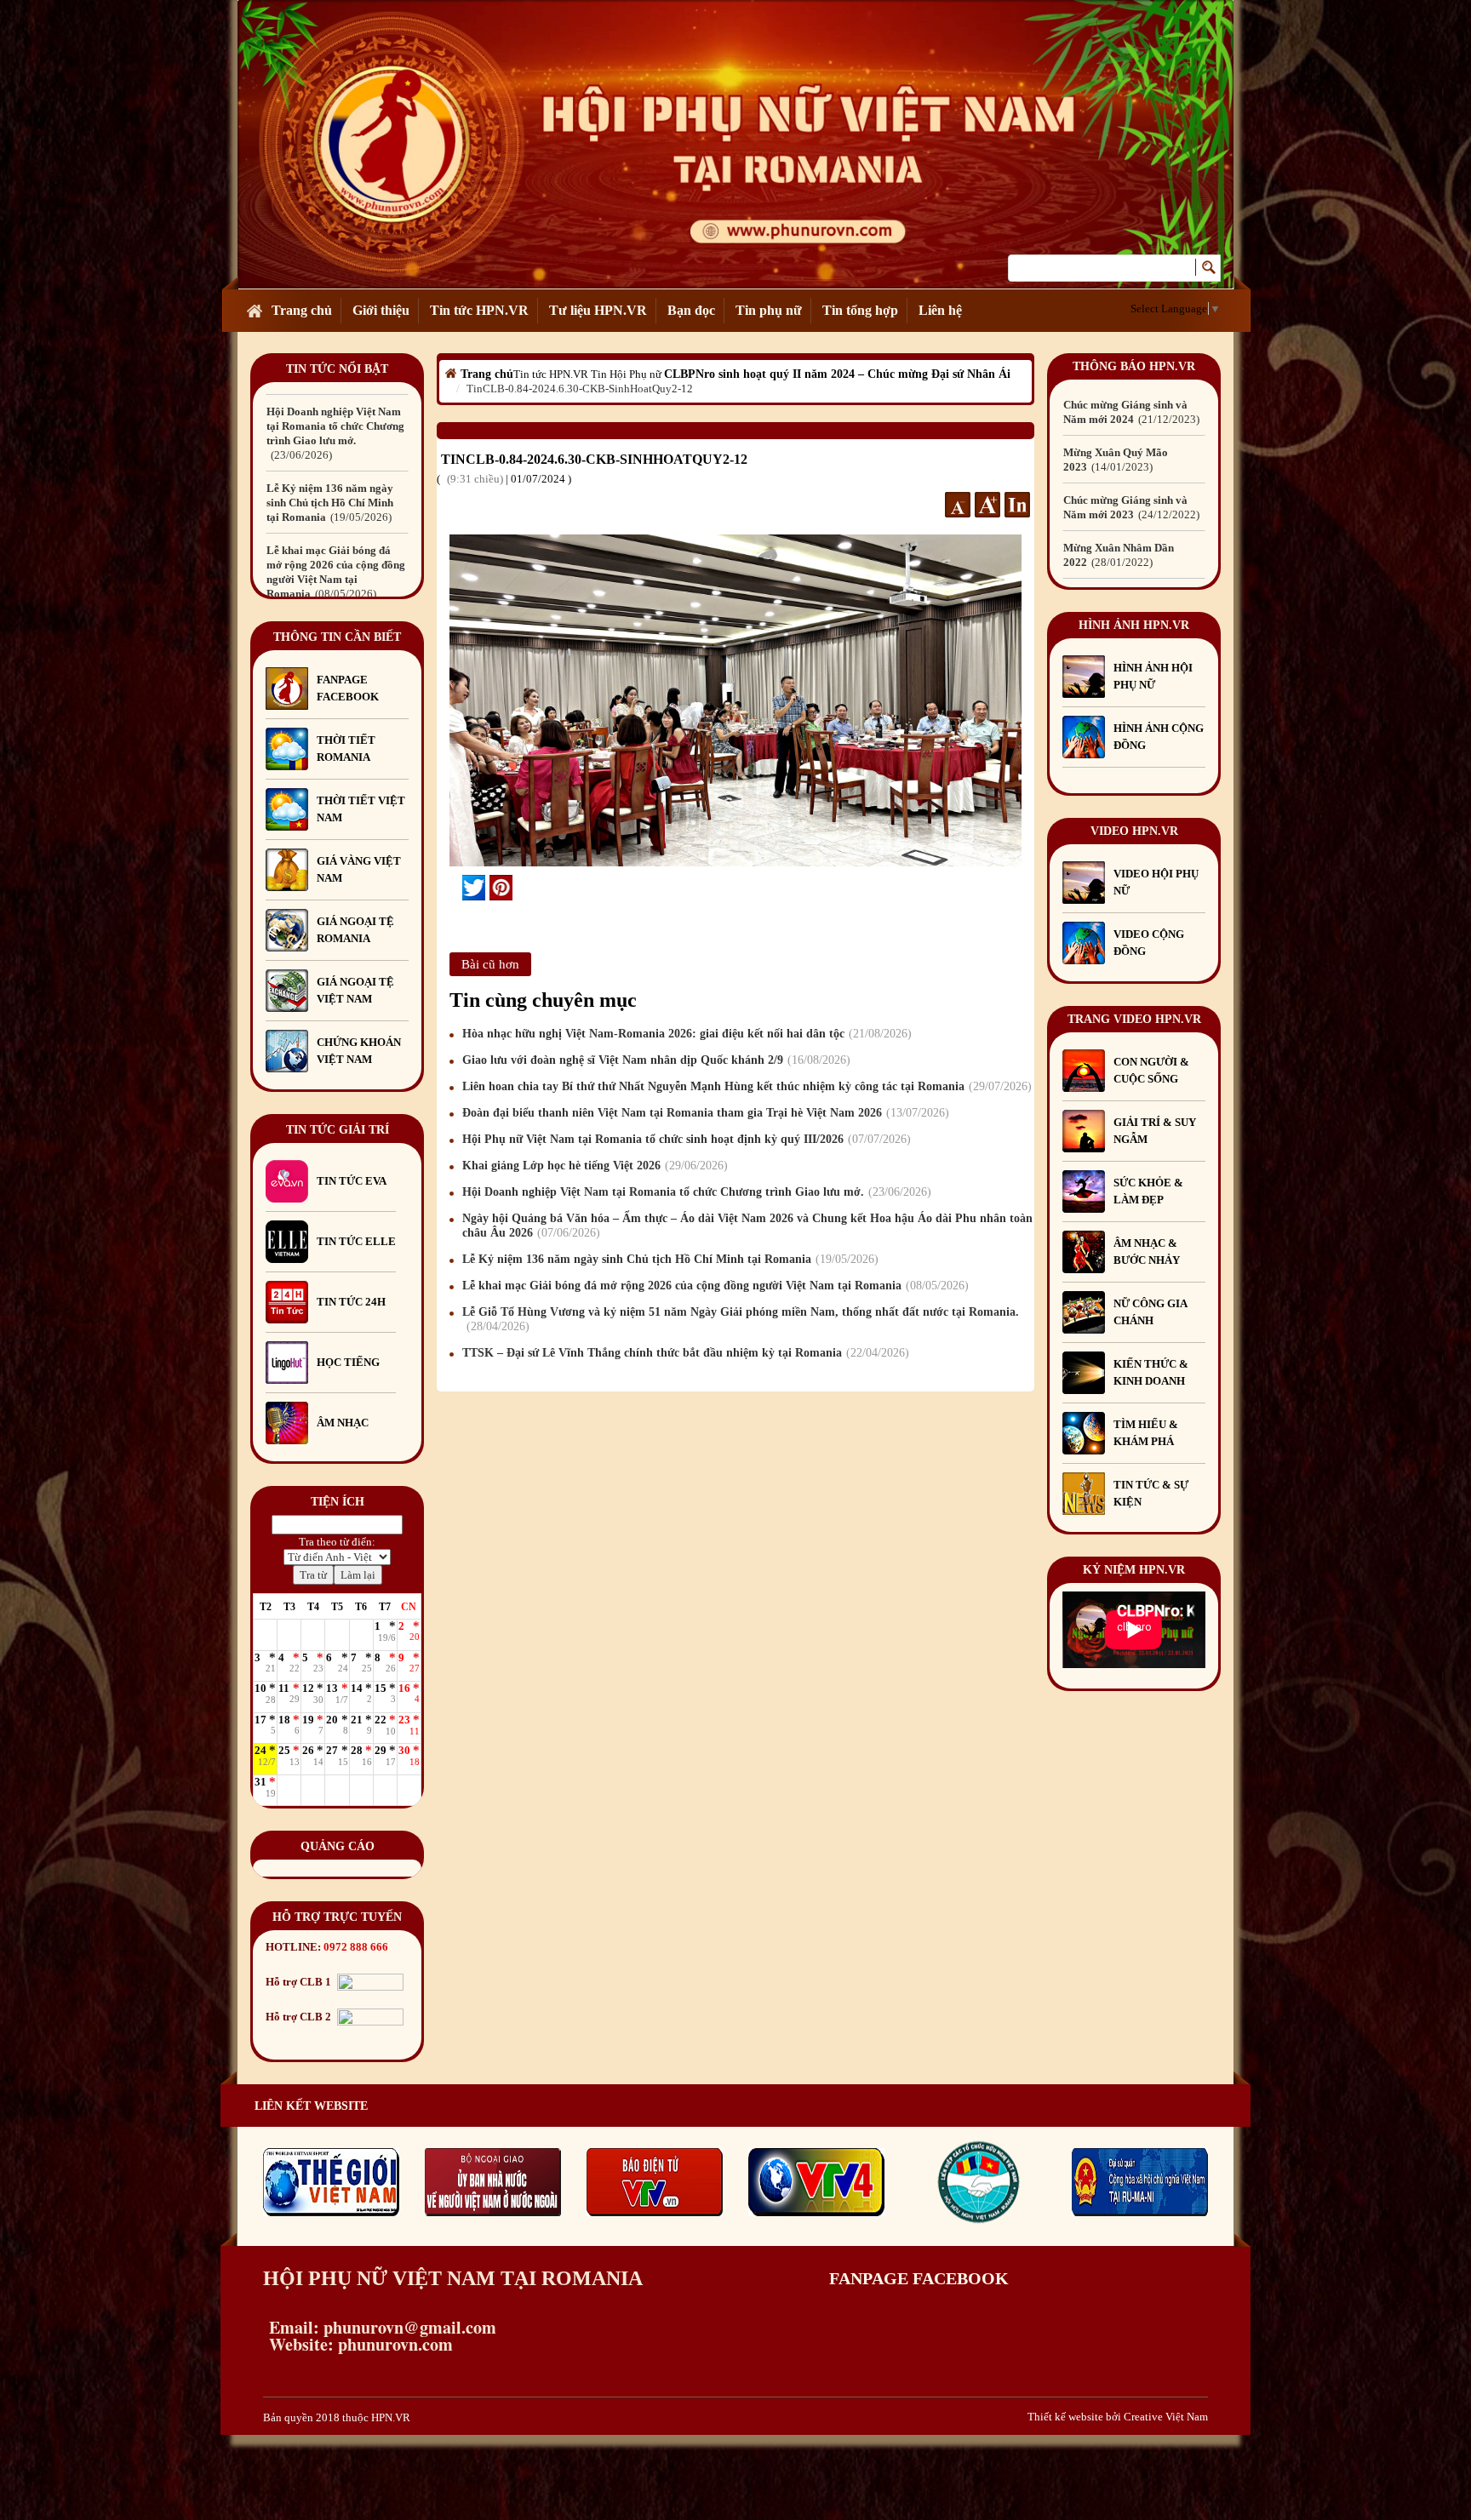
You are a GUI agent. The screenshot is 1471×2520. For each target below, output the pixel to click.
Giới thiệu (381, 310)
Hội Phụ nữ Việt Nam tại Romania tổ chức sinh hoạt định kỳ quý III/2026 (684, 1139)
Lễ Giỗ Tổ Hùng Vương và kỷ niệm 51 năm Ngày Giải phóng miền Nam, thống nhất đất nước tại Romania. (335, 579)
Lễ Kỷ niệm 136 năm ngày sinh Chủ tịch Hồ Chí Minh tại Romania (330, 426)
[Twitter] (474, 888)
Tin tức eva (352, 1181)
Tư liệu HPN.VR (598, 310)
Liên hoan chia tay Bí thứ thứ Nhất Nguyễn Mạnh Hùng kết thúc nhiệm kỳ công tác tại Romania (745, 1086)
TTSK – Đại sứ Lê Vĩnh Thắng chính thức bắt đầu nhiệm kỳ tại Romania (684, 1353)
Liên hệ (940, 310)
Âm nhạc (343, 1423)
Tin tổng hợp (860, 310)
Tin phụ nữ (769, 310)
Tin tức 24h (351, 1302)
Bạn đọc (691, 310)
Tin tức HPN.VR (479, 310)
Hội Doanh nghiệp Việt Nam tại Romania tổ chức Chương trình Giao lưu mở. (695, 1192)
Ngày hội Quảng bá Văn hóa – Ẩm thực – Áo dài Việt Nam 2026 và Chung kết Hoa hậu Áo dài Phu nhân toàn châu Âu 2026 (747, 1226)
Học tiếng (349, 1362)
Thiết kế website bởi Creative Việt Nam (1118, 2417)
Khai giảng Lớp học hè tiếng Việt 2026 (593, 1166)
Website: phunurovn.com (358, 2344)
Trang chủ (302, 310)
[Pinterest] (501, 888)
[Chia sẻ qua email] (456, 888)
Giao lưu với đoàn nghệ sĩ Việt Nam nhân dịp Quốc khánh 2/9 (654, 1060)
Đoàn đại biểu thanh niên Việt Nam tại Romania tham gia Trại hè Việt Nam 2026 (704, 1113)
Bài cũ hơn (490, 964)
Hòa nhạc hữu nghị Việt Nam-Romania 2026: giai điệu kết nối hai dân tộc (685, 1034)
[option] (337, 426)
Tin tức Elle (356, 1241)
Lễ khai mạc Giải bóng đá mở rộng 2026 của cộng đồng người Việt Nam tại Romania (713, 1286)
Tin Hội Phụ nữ (626, 374)
